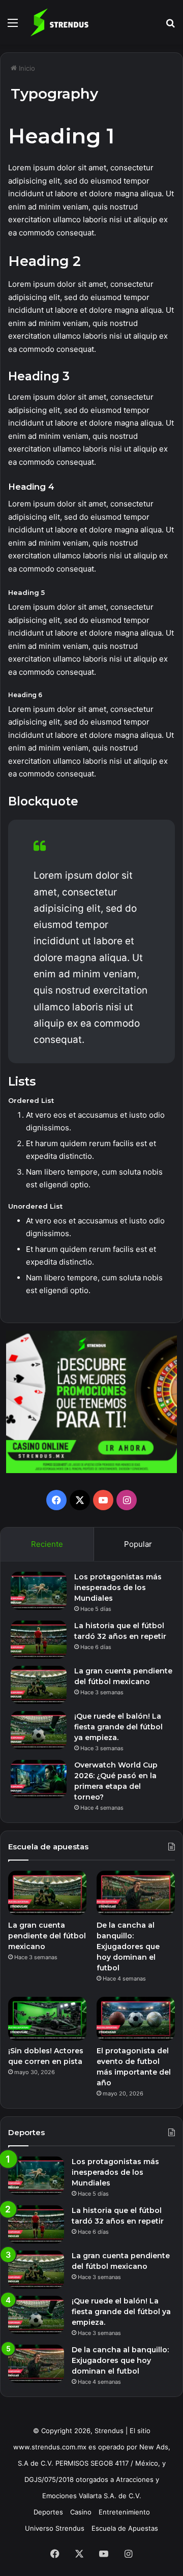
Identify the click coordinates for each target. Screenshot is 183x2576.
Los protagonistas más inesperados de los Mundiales (118, 1587)
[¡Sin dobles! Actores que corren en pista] (47, 2019)
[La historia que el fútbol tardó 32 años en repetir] (39, 1640)
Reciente (47, 1544)
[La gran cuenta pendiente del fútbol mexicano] (39, 1685)
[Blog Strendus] (59, 22)
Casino (81, 2512)
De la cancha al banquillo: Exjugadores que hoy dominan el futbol (128, 1946)
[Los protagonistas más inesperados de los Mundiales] (39, 1591)
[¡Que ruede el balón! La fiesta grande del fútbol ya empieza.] (39, 1730)
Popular (138, 1544)
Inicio (26, 68)
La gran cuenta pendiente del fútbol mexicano (47, 1936)
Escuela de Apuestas (125, 2528)
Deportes (48, 2512)
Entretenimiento (124, 2512)
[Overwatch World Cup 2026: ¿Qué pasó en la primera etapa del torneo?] (39, 1779)
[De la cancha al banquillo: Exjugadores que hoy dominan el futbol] (136, 1893)
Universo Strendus (55, 2528)
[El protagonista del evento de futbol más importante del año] (136, 2019)
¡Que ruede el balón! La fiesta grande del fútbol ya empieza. (118, 1727)
